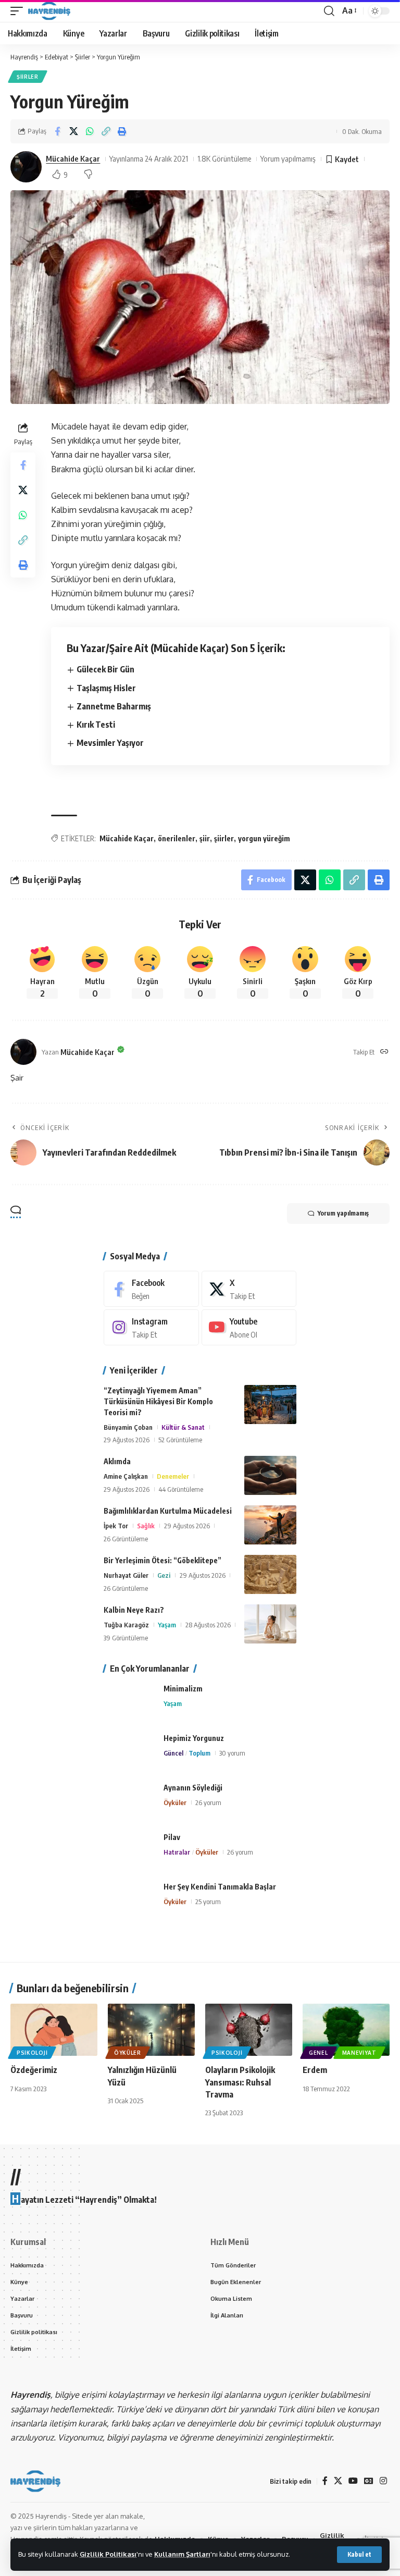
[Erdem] (346, 2030)
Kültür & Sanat (183, 1427)
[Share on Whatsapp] (90, 131)
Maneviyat (359, 2053)
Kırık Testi (96, 725)
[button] (359, 2555)
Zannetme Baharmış (114, 706)
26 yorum (208, 1802)
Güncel (173, 1753)
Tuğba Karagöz (126, 1625)
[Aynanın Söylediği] (130, 1802)
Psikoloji (32, 2053)
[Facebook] (151, 1289)
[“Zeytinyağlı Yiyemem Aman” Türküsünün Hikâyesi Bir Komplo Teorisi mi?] (270, 1404)
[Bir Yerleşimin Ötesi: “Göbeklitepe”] (270, 1574)
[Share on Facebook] (57, 131)
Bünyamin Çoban (128, 1427)
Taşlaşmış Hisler (106, 688)
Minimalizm (183, 1689)
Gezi (164, 1575)
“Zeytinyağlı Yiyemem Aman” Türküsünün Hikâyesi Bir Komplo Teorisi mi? (158, 1401)
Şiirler (28, 77)
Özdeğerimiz (34, 2070)
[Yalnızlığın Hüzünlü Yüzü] (151, 2030)
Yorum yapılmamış (288, 158)
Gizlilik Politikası (108, 2554)
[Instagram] (151, 1327)
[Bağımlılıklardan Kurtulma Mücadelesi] (270, 1525)
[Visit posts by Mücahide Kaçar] (26, 167)
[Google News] (369, 2481)
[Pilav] (130, 1851)
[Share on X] (73, 131)
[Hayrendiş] (49, 11)
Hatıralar (177, 1852)
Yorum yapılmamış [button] (343, 1213)
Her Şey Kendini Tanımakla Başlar (220, 1887)
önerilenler (177, 838)
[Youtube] (249, 1327)
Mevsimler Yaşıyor (110, 743)
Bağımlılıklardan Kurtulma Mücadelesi (168, 1511)
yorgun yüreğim (264, 838)
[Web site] (384, 1052)
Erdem (315, 2070)
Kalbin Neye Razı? (134, 1610)
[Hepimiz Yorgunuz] (130, 1752)
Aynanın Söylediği (193, 1788)
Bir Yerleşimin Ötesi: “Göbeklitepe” (162, 1560)
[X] (249, 1289)
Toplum (199, 1753)
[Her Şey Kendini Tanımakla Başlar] (130, 1901)
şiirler (224, 838)
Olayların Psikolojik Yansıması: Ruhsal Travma (240, 2082)
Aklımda (117, 1461)
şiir (205, 838)
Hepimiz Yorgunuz (194, 1738)
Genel (318, 2053)
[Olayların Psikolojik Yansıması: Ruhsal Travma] (249, 2030)
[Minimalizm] (130, 1703)
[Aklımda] (270, 1475)
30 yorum (232, 1753)
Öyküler (175, 1802)
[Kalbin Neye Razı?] (270, 1624)
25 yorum (208, 1902)
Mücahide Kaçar (73, 158)
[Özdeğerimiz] (54, 2030)
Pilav (172, 1837)
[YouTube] (353, 2481)
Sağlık (146, 1526)
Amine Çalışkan (126, 1476)
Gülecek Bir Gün (105, 669)
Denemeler (173, 1476)
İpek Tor (116, 1526)
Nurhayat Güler (126, 1575)
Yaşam (167, 1625)
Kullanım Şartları (182, 2554)
